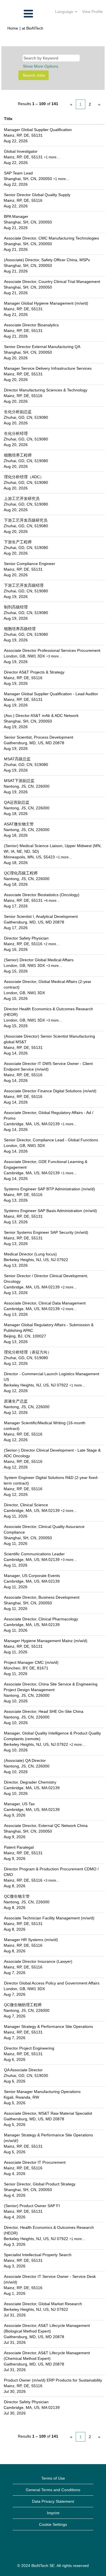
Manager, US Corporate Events (32, 1576)
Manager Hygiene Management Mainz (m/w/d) (46, 1641)
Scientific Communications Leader (34, 1554)
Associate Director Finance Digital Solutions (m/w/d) (50, 1091)
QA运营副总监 (17, 802)
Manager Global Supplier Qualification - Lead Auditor (51, 694)
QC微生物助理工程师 (23, 2005)
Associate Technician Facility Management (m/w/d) (49, 1918)
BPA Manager (16, 216)
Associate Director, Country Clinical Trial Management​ (52, 282)
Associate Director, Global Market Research (43, 2304)
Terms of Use (53, 2478)
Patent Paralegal (19, 1847)
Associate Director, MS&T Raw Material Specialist (48, 2113)
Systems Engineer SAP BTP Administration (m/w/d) (49, 1189)
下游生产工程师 (18, 542)
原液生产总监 (16, 1401)
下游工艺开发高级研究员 (26, 520)
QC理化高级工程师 (21, 873)
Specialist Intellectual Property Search (38, 2255)
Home (13, 28)
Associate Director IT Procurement (35, 2162)
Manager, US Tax (19, 1804)
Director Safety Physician (26, 938)
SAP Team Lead (18, 173)
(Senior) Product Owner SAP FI (32, 2206)
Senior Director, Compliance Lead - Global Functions (51, 1140)
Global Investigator (21, 151)
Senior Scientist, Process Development (39, 737)
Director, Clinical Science (26, 1505)
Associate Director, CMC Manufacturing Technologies (51, 238)
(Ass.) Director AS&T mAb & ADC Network (41, 716)
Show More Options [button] (41, 66)
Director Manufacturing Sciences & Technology (46, 390)
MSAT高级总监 (17, 759)
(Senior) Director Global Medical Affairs (39, 960)
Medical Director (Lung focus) (30, 1254)
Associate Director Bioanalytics (31, 325)
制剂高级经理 (16, 607)
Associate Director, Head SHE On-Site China (44, 1711)
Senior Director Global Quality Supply (37, 195)
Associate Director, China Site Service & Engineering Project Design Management (51, 1687)
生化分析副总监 (18, 412)
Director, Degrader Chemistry (30, 1782)
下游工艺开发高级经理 (24, 585)
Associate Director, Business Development (42, 1597)
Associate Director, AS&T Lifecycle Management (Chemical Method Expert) (47, 2356)
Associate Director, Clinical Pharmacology (41, 1619)
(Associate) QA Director (25, 1760)
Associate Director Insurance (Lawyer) (38, 1961)
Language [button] (65, 12)
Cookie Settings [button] (53, 2524)
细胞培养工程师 (18, 455)
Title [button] (8, 119)
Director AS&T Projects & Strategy (34, 672)
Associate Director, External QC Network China (46, 1826)
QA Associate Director (23, 2070)
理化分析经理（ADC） (24, 477)
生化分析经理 (16, 433)
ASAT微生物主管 (19, 824)
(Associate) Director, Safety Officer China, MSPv (47, 260)
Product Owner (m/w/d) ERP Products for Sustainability (53, 2380)
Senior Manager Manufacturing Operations (42, 2092)
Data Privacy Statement (53, 2501)
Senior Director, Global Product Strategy (40, 2184)
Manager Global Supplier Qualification (38, 130)
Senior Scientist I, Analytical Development (41, 916)
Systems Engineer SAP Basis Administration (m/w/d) (50, 1211)
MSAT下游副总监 (19, 781)
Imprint (53, 2513)
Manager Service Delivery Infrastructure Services (48, 368)
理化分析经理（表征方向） (28, 1352)
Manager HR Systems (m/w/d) (31, 1940)
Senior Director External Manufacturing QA (42, 347)
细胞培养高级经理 (20, 629)
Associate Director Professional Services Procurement (52, 650)
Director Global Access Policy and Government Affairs (52, 1983)
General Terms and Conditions (53, 2490)
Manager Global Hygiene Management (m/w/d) (46, 303)
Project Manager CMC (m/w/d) (31, 1662)
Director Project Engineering (29, 2048)
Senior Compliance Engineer (30, 564)
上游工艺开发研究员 (22, 499)
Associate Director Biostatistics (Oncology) (42, 895)
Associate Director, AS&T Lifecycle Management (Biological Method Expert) (47, 2328)
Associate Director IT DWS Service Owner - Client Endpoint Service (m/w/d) (48, 1066)
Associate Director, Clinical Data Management (45, 1303)
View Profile (92, 12)
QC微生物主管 (17, 1896)
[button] (18, 14)
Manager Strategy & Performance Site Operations (48, 2026)
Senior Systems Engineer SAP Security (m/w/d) (46, 1232)
